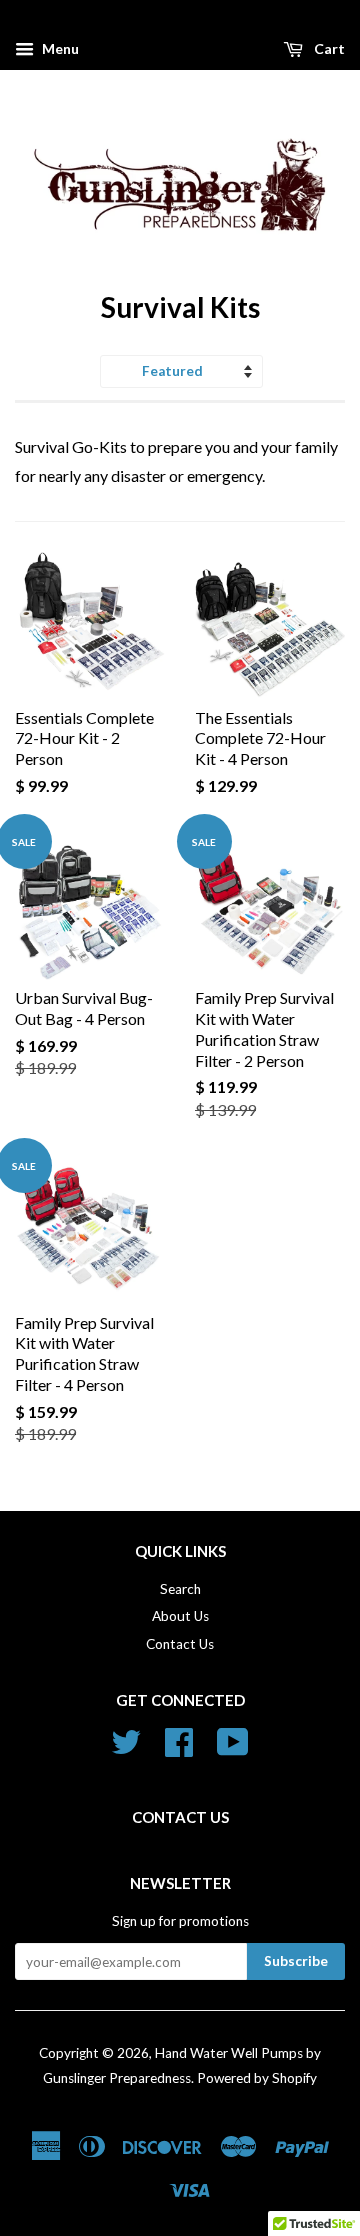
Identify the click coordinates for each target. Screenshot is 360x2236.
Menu (59, 48)
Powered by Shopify (257, 2078)
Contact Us (180, 1644)
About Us (180, 1616)
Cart (328, 48)
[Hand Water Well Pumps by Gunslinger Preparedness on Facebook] (179, 1749)
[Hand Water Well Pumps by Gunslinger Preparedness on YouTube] (233, 1749)
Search (180, 1589)
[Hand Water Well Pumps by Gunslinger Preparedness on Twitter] (126, 1749)
